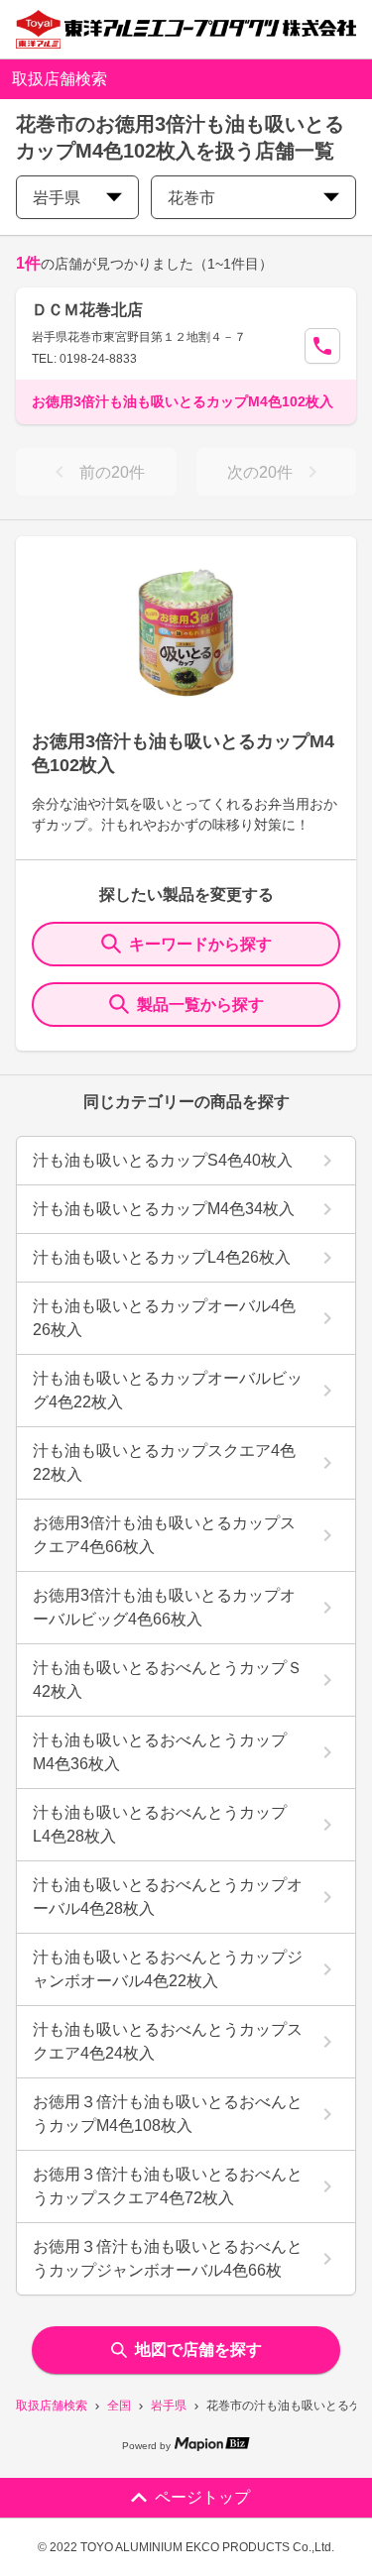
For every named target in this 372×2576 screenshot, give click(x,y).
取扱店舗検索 (52, 2406)
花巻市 (191, 198)
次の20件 (260, 472)
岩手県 (169, 2406)
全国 (119, 2406)
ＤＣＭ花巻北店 (87, 310)
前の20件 (112, 472)
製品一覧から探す (200, 1005)
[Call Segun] (322, 346)
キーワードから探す (200, 944)
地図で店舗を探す (198, 2350)
